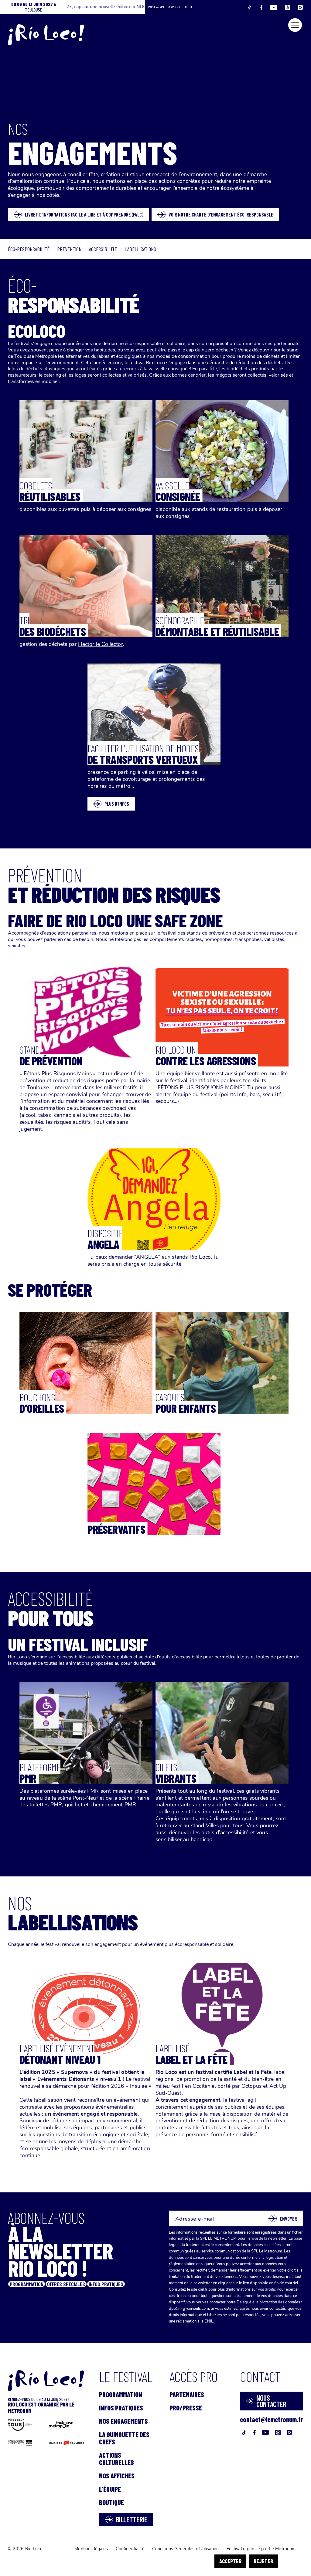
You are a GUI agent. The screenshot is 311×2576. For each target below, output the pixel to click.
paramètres (193, 2566)
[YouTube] (277, 7)
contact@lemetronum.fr (272, 2419)
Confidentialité (130, 2549)
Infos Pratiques (121, 2408)
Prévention (69, 249)
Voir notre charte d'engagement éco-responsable (221, 214)
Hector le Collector (100, 644)
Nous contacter (271, 2401)
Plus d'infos (117, 804)
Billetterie (132, 2519)
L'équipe (110, 2489)
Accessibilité (103, 249)
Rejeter (263, 2561)
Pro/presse (174, 7)
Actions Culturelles (116, 2459)
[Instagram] (300, 7)
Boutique (189, 7)
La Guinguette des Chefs (124, 2438)
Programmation (121, 2394)
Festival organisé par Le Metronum (261, 2549)
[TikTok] (253, 7)
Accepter (230, 2561)
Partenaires (156, 7)
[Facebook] (265, 7)
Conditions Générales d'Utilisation (186, 2549)
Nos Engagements (123, 2421)
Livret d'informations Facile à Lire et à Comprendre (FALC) (84, 214)
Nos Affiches (117, 2476)
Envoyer (288, 2218)
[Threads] (291, 7)
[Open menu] (295, 25)
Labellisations (140, 249)
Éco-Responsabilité (29, 249)
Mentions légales (91, 2549)
